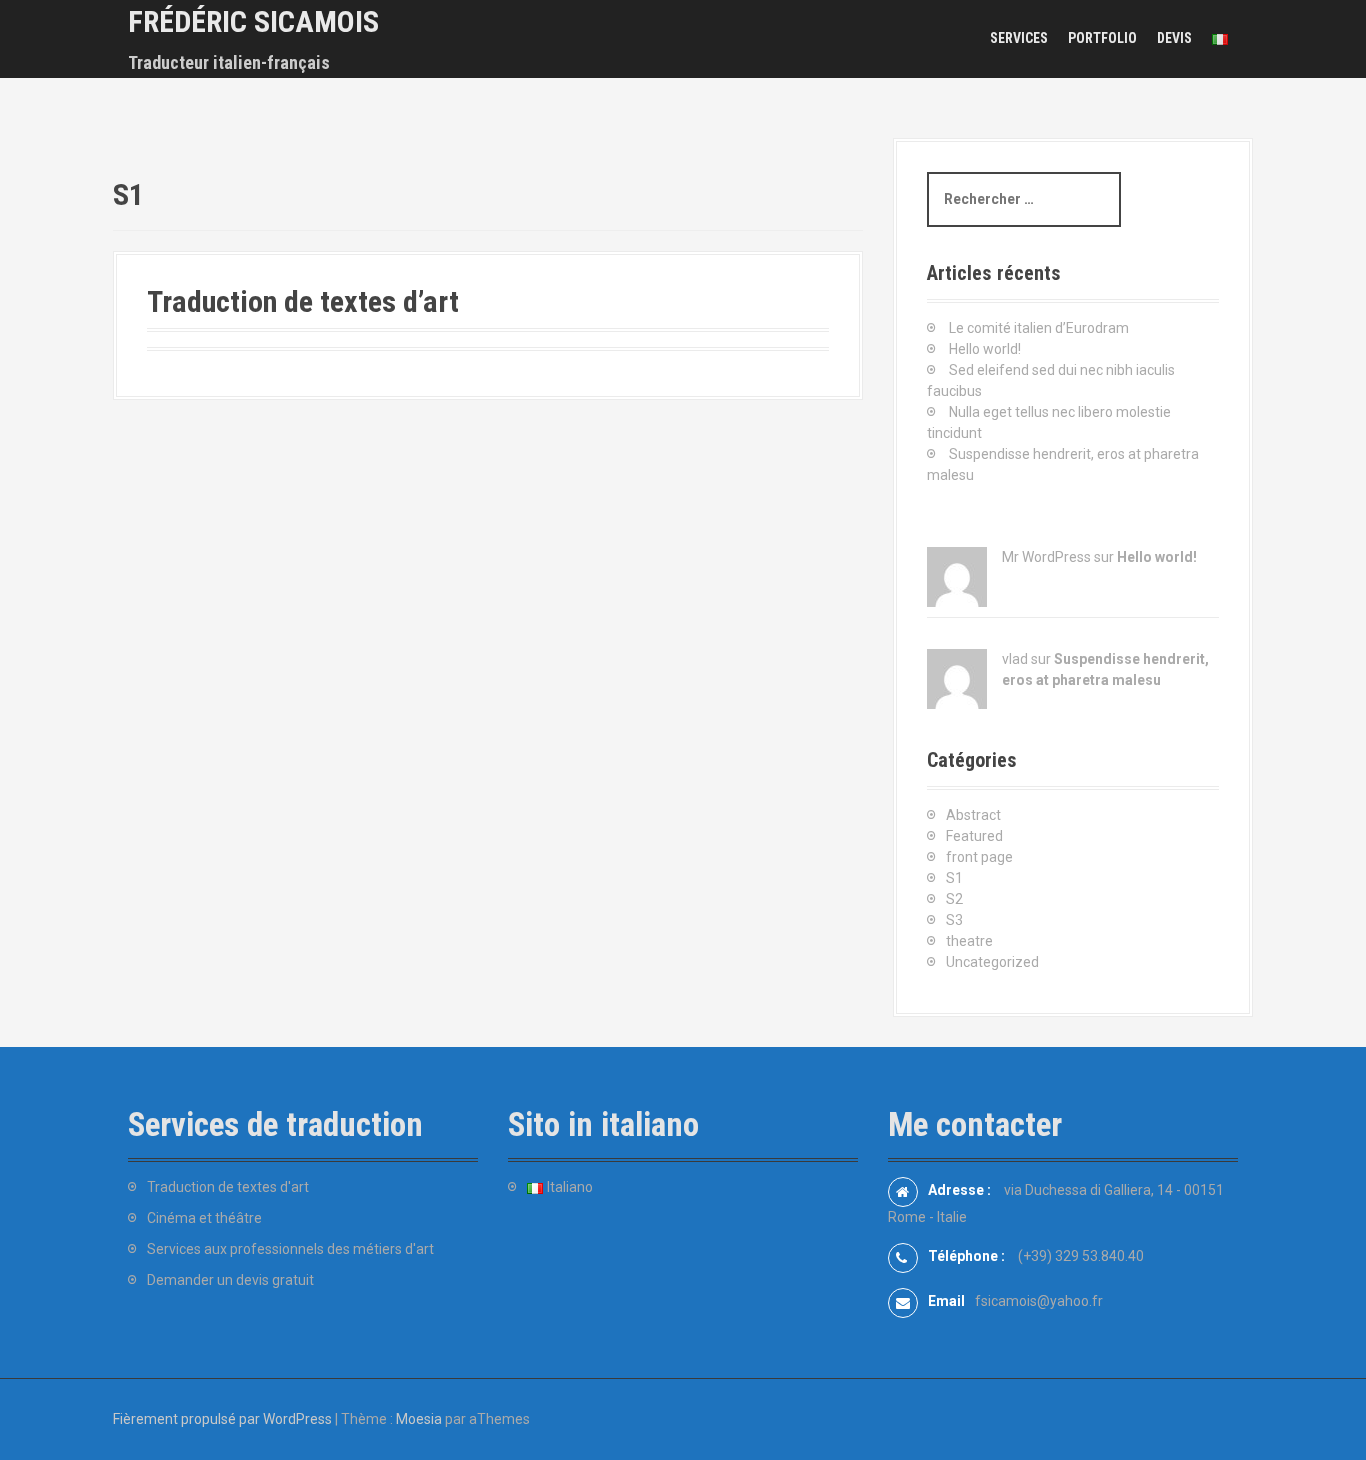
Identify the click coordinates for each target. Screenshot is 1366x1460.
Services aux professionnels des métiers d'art (290, 1249)
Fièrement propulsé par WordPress (222, 1419)
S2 (954, 899)
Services (1019, 38)
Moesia (419, 1419)
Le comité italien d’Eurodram (1039, 328)
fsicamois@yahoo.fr (1039, 1301)
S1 (954, 878)
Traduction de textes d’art (303, 301)
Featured (974, 836)
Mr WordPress (1046, 557)
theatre (969, 941)
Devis (1174, 38)
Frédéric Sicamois (253, 21)
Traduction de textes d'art (228, 1187)
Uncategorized (992, 962)
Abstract (973, 815)
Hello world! (985, 349)
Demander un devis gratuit (230, 1280)
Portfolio (1102, 38)
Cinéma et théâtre (204, 1218)
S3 (954, 920)
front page (979, 857)
